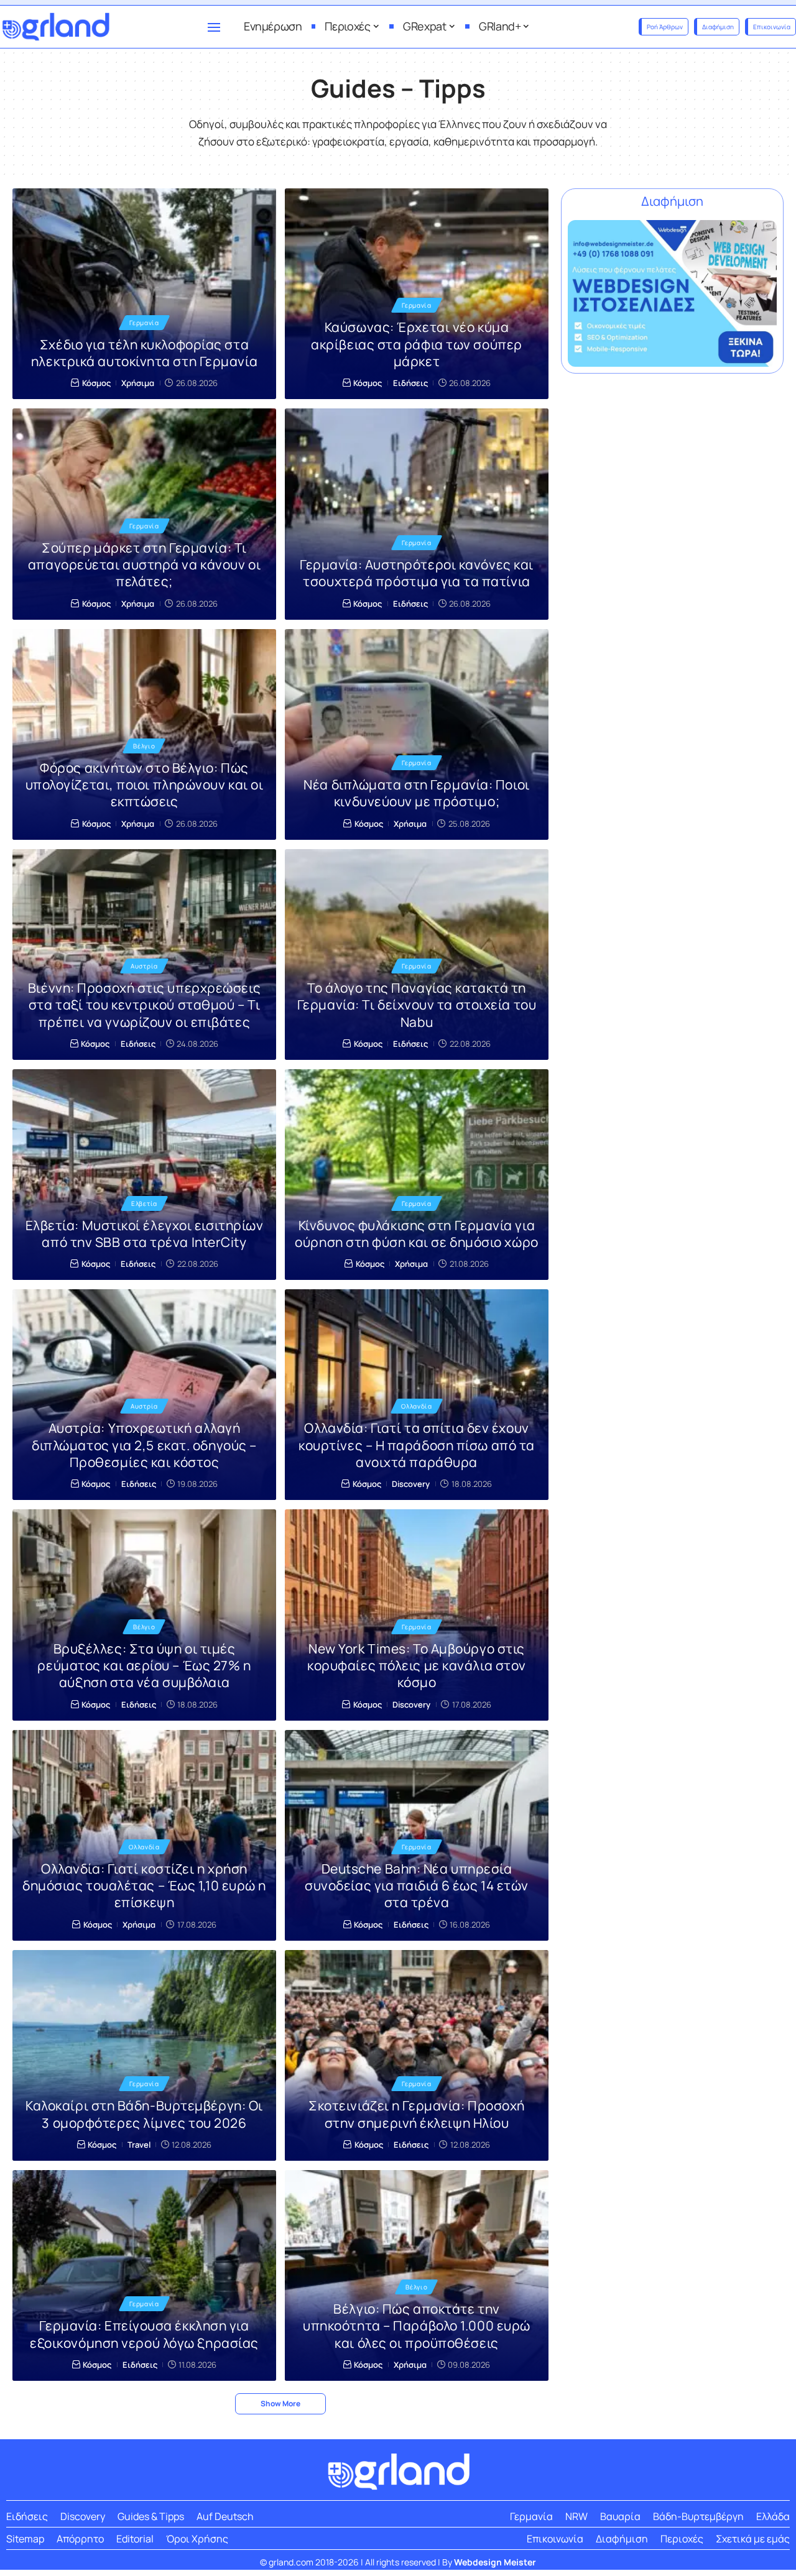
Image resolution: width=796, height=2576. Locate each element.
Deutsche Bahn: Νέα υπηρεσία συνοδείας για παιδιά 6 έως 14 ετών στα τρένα (417, 1886)
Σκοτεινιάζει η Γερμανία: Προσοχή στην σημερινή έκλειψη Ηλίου (417, 2114)
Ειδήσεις (410, 383)
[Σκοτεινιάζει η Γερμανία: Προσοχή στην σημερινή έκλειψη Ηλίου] (417, 2055)
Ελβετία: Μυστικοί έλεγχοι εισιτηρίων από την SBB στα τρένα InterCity (145, 1234)
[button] (280, 2404)
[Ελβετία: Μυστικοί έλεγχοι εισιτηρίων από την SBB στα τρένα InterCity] (144, 1175)
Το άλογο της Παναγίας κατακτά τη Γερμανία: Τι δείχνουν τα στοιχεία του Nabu (417, 1005)
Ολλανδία (417, 1406)
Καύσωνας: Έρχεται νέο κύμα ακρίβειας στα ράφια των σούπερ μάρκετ (417, 344)
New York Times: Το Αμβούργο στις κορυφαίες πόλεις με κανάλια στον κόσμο (417, 1666)
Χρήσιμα (138, 383)
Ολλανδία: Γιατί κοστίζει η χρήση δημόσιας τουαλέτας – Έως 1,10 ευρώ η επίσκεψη (144, 1886)
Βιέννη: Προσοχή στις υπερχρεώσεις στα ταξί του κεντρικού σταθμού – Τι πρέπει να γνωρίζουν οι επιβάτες (144, 1005)
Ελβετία (144, 1203)
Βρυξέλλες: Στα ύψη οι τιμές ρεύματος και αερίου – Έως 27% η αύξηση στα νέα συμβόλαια (144, 1666)
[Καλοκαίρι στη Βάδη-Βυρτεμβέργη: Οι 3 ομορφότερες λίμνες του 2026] (144, 2055)
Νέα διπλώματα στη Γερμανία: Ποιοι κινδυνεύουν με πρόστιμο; (416, 793)
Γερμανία (144, 323)
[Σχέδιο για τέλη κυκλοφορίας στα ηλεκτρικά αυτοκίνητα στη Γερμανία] (144, 294)
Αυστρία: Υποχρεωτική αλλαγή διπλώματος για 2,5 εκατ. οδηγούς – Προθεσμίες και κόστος (144, 1445)
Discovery (411, 1484)
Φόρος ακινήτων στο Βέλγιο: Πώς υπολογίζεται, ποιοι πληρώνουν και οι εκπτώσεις (145, 785)
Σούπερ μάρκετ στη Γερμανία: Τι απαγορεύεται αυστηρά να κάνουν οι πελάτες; (144, 565)
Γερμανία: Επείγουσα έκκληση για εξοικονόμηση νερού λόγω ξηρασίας (144, 2334)
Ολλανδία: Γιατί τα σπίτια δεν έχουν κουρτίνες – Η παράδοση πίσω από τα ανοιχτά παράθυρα (417, 1445)
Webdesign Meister (495, 2562)
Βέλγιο (144, 746)
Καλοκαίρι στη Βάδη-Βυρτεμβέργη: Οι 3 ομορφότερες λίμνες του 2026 (144, 2114)
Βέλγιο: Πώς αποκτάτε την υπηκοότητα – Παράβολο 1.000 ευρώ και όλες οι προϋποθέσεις (417, 2326)
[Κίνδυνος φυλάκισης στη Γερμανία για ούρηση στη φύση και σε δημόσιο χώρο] (417, 1175)
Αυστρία (144, 966)
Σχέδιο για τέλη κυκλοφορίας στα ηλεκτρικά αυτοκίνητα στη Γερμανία (144, 353)
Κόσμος (96, 383)
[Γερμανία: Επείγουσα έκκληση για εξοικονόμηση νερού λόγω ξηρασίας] (144, 2275)
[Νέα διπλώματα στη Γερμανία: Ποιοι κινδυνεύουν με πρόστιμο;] (417, 734)
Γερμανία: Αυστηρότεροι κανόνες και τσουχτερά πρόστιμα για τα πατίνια (417, 573)
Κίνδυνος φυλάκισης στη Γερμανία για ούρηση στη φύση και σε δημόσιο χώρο (416, 1234)
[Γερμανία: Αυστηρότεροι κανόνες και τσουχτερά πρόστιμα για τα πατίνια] (417, 514)
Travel (139, 2145)
